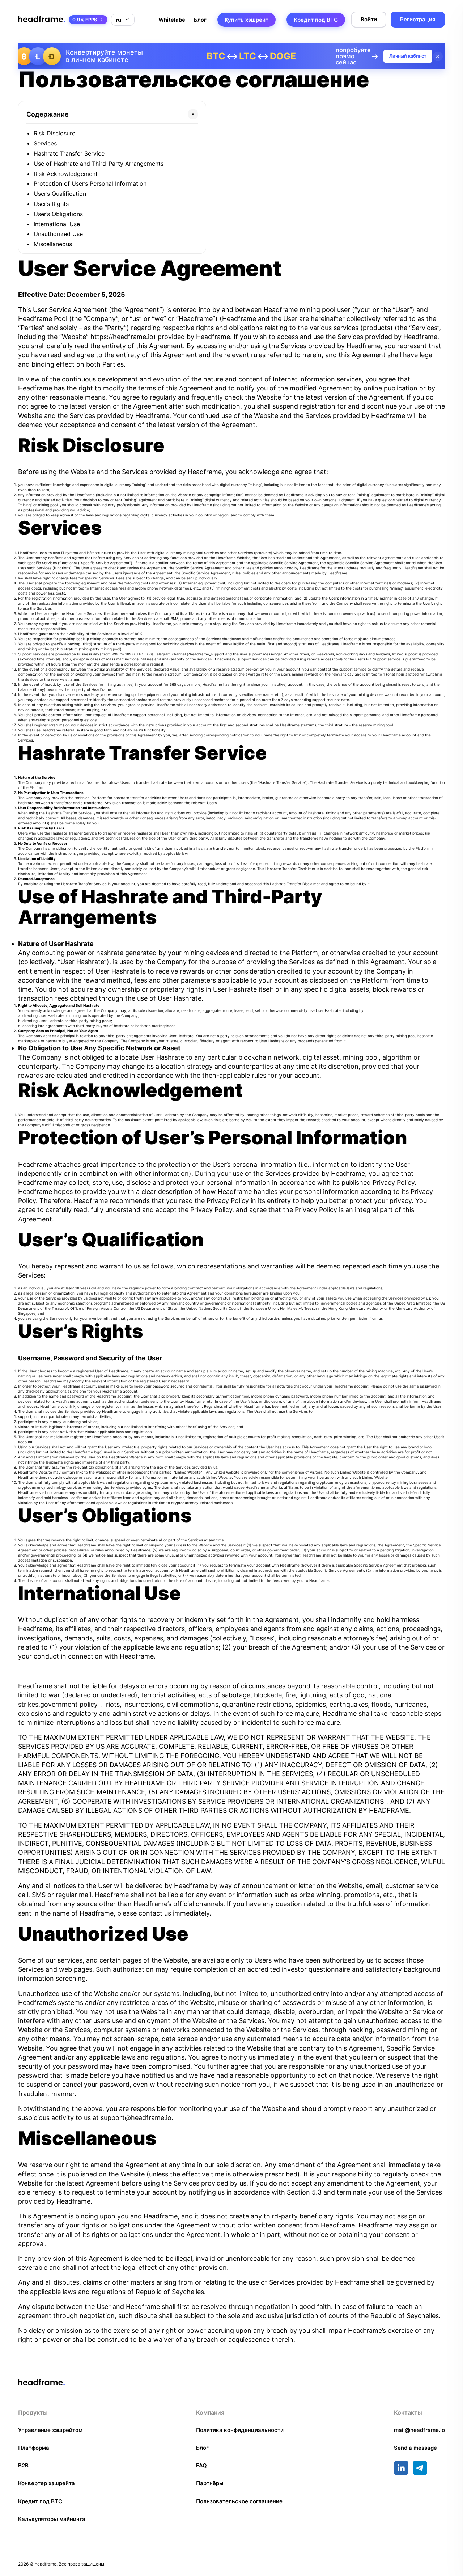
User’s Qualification (60, 194)
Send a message (415, 2448)
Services (45, 143)
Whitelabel (173, 20)
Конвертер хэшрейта (46, 2483)
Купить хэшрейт (247, 20)
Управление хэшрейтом (50, 2430)
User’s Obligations (58, 214)
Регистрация (418, 19)
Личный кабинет (408, 56)
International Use (57, 224)
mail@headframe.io (419, 2430)
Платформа (34, 2448)
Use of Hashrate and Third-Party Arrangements (99, 164)
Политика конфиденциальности (240, 2430)
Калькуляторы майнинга (52, 2519)
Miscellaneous (53, 244)
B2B (23, 2465)
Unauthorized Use (58, 234)
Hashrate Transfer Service (69, 153)
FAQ (201, 2465)
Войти (369, 19)
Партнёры (210, 2483)
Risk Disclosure (54, 133)
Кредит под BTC (316, 20)
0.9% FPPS (85, 20)
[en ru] (123, 20)
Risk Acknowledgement (66, 174)
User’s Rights (51, 204)
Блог (200, 20)
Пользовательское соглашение (239, 2501)
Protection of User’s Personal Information (90, 183)
